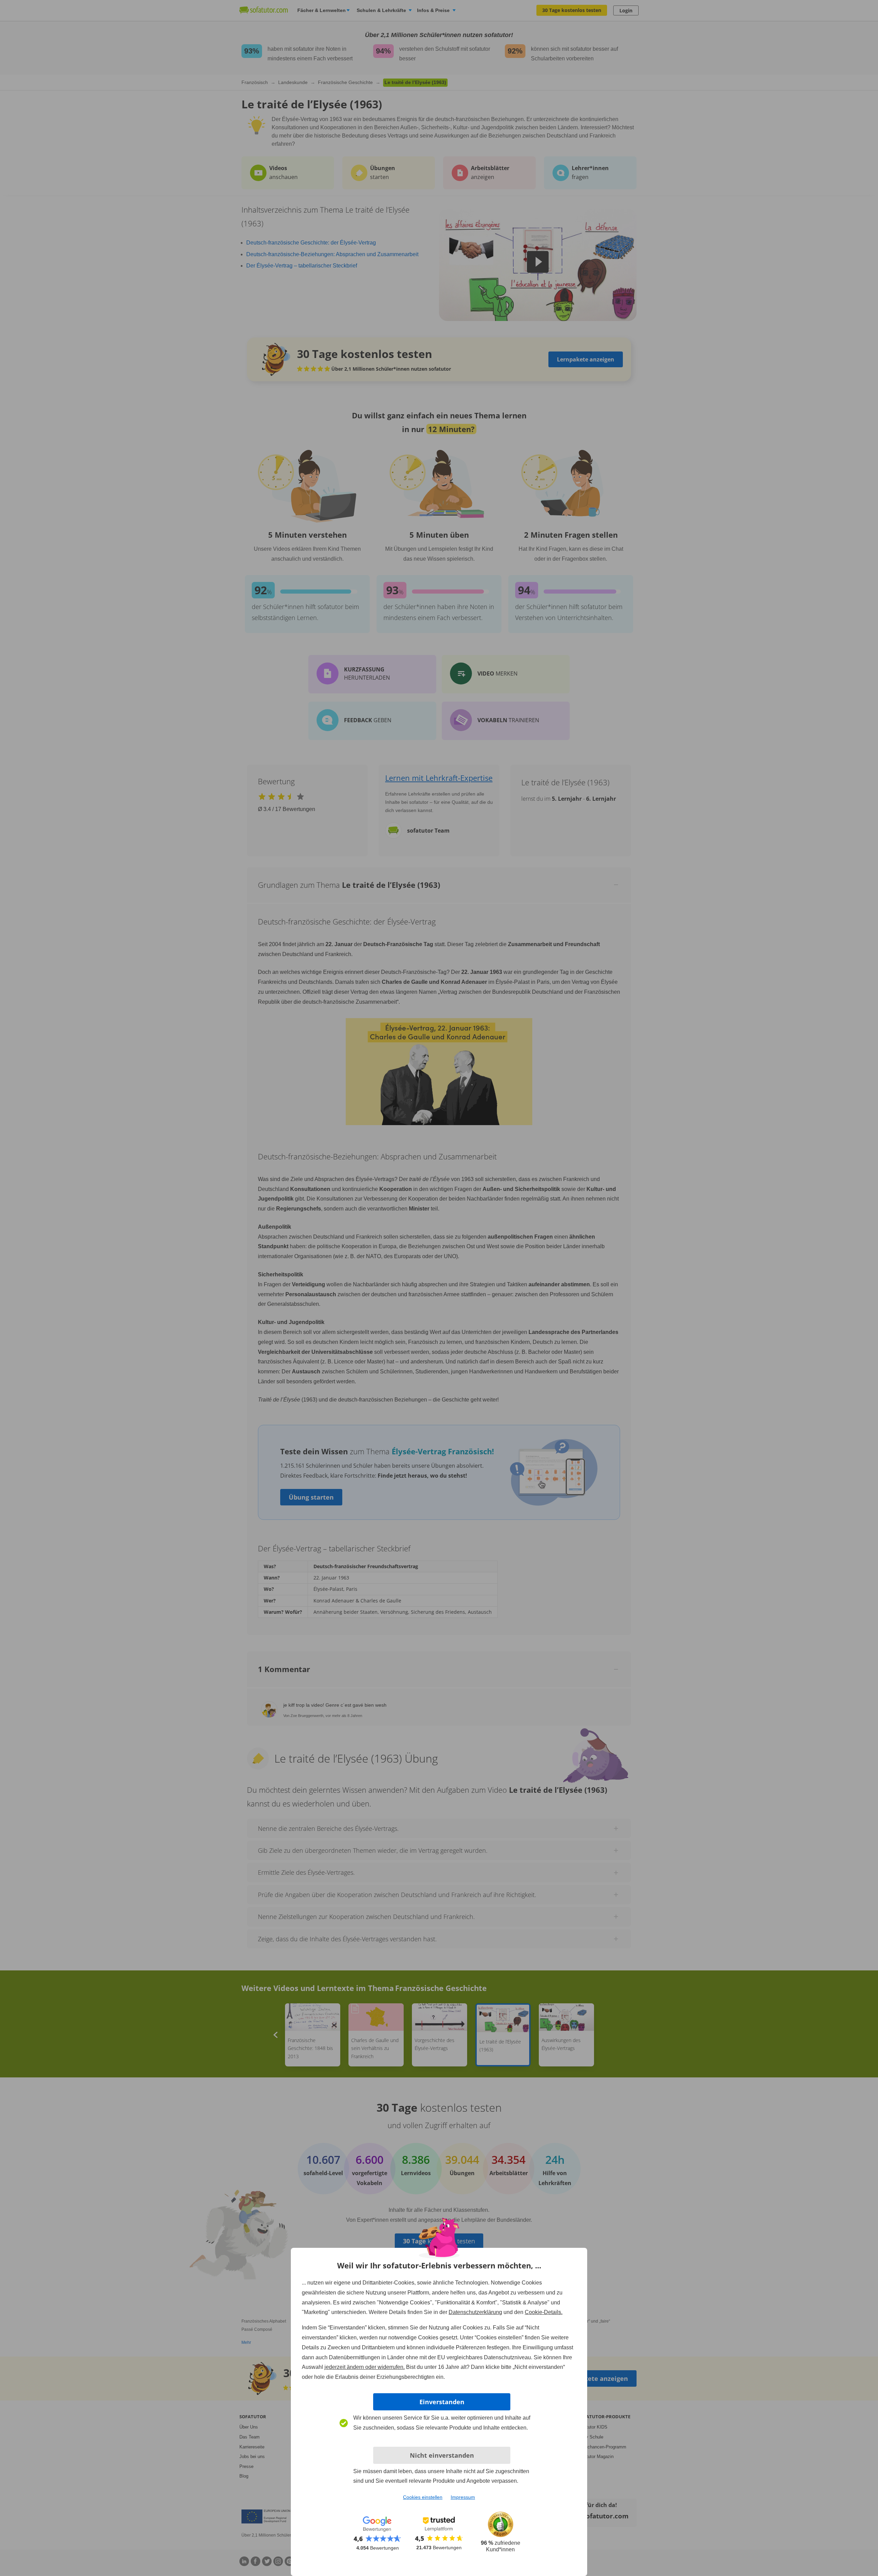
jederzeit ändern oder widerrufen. (365, 2367)
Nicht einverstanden (442, 2455)
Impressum (463, 2497)
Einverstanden (442, 2402)
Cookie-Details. (544, 2312)
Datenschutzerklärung (475, 2312)
